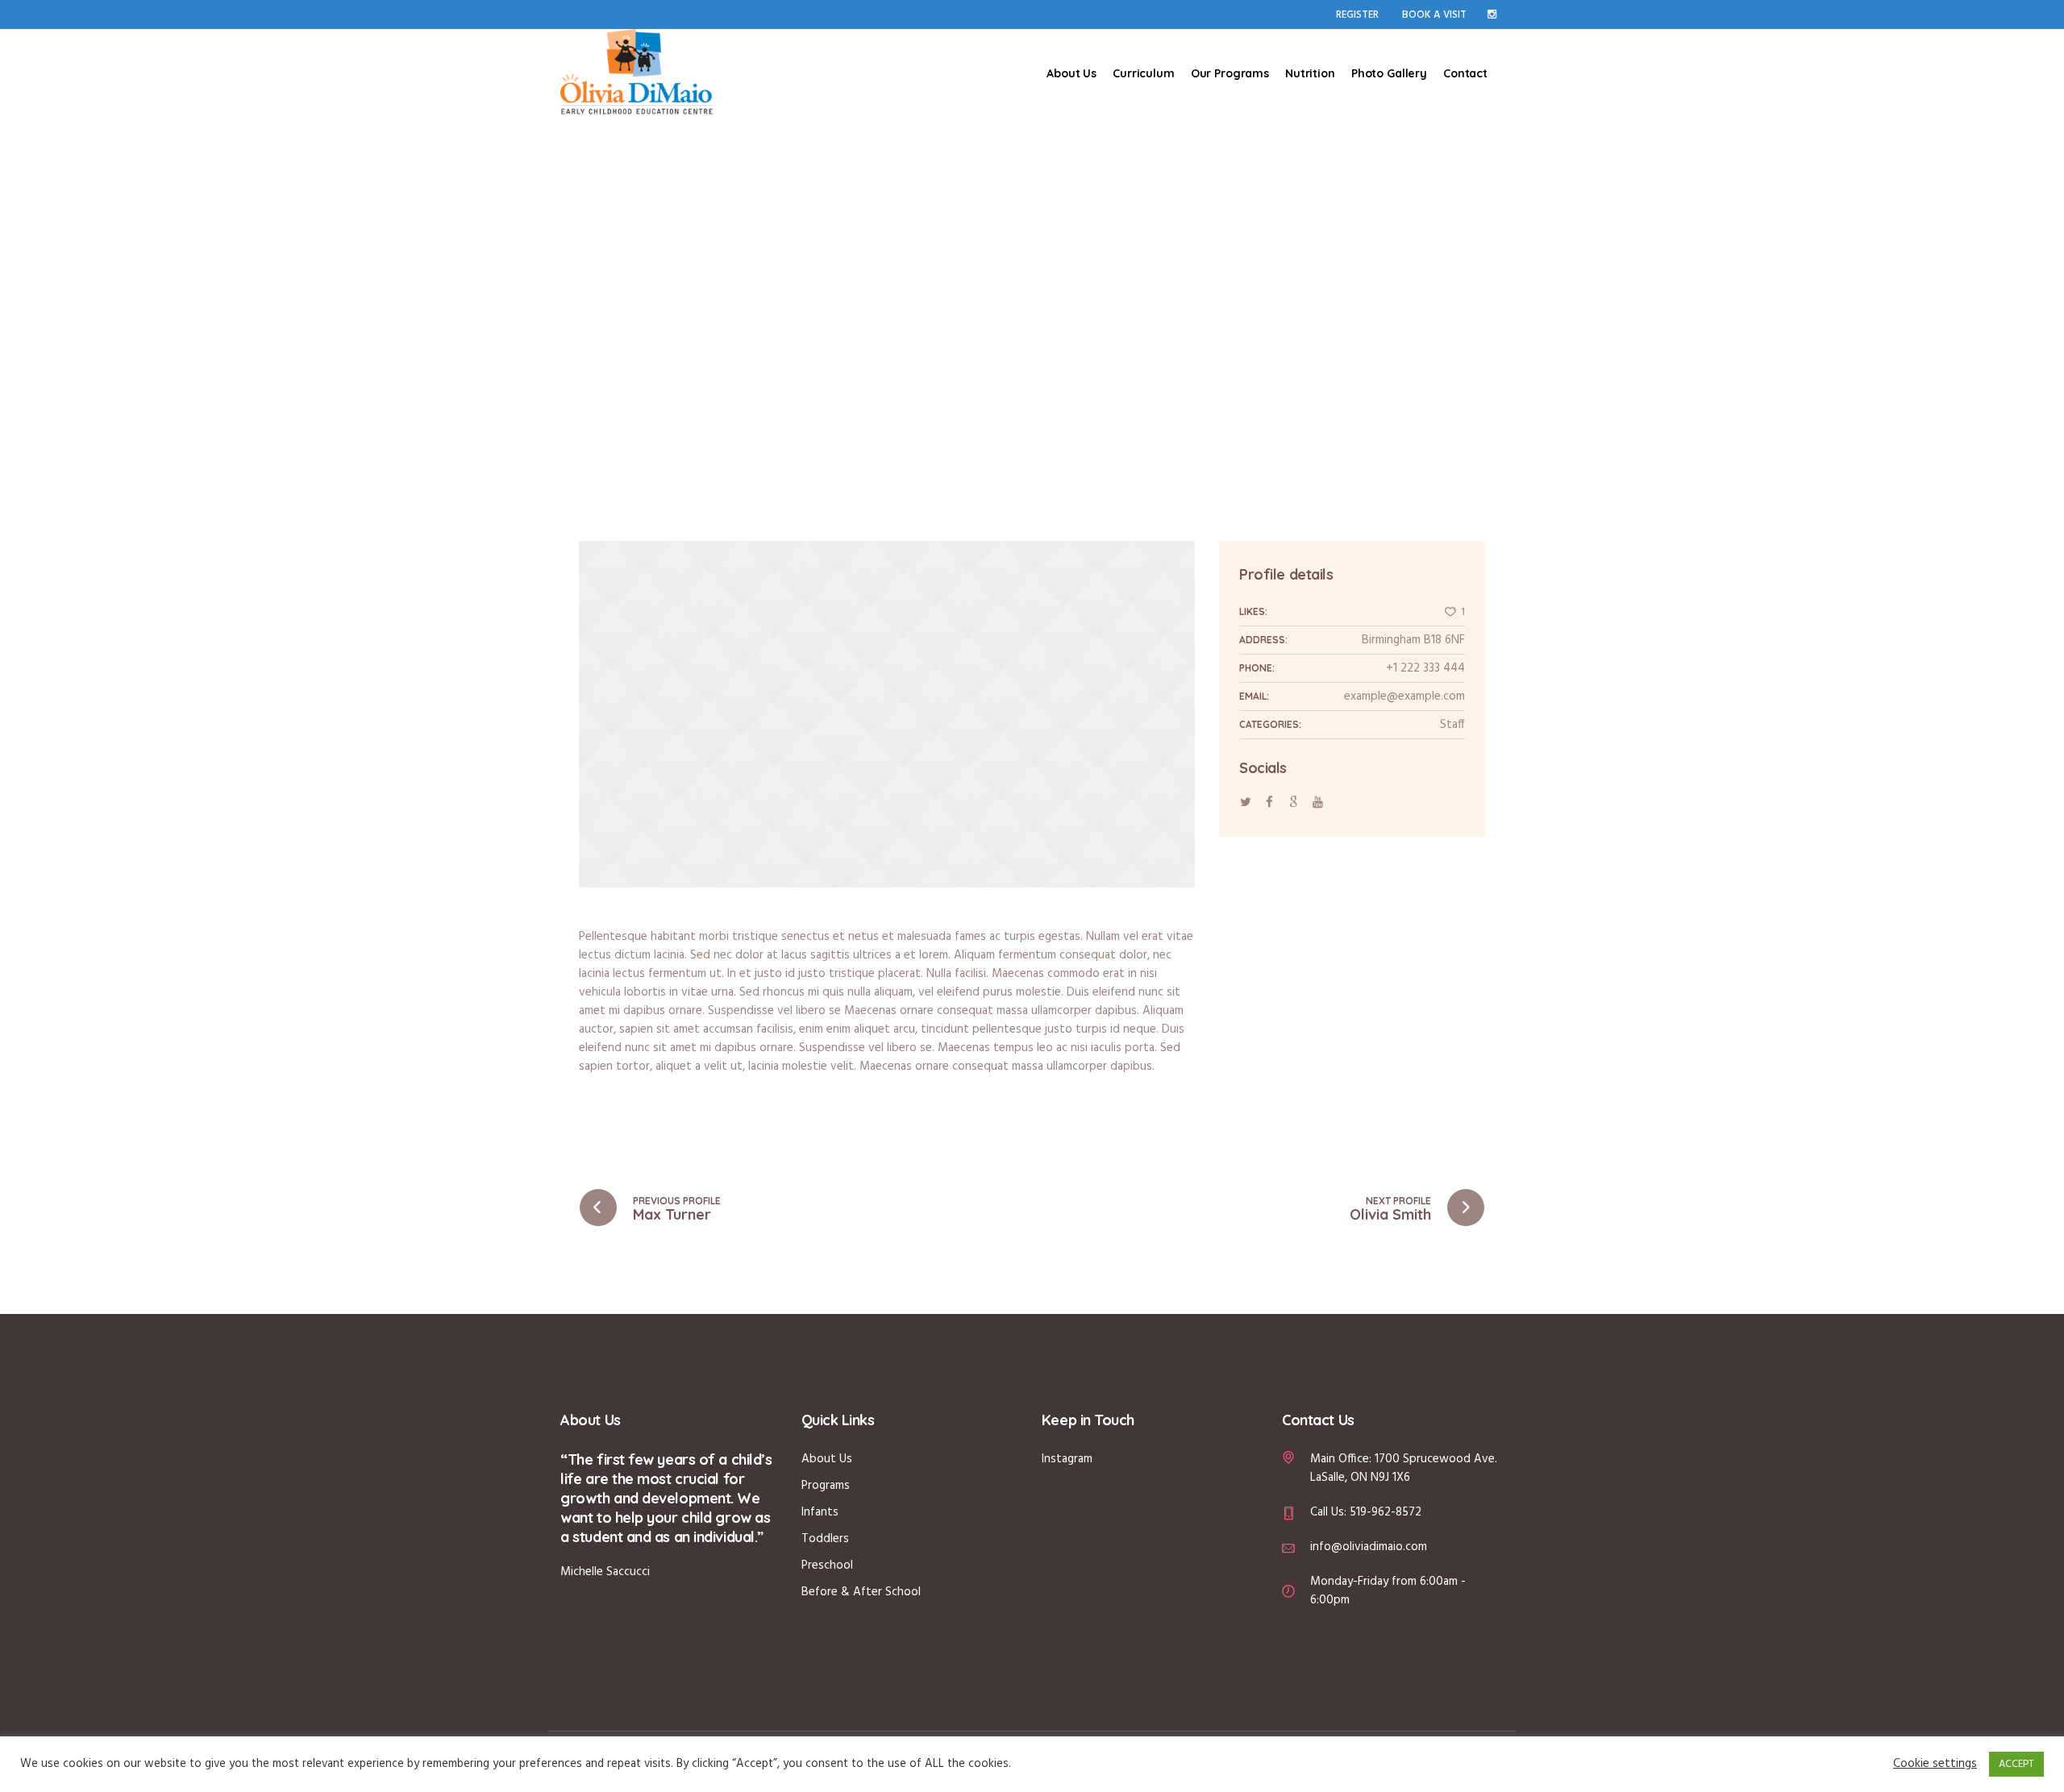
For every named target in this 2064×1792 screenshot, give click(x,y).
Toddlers (825, 1539)
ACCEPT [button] (2016, 1764)
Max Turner (672, 1214)
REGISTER (1357, 15)
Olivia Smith (1390, 1214)
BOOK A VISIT (1434, 15)
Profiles (1018, 306)
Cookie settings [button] (1935, 1764)
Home (972, 306)
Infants (820, 1512)
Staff (1452, 725)
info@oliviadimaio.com (1369, 1547)
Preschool (827, 1565)
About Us (827, 1459)
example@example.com (1404, 696)
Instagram (1067, 1459)
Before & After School (861, 1592)
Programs (826, 1486)
